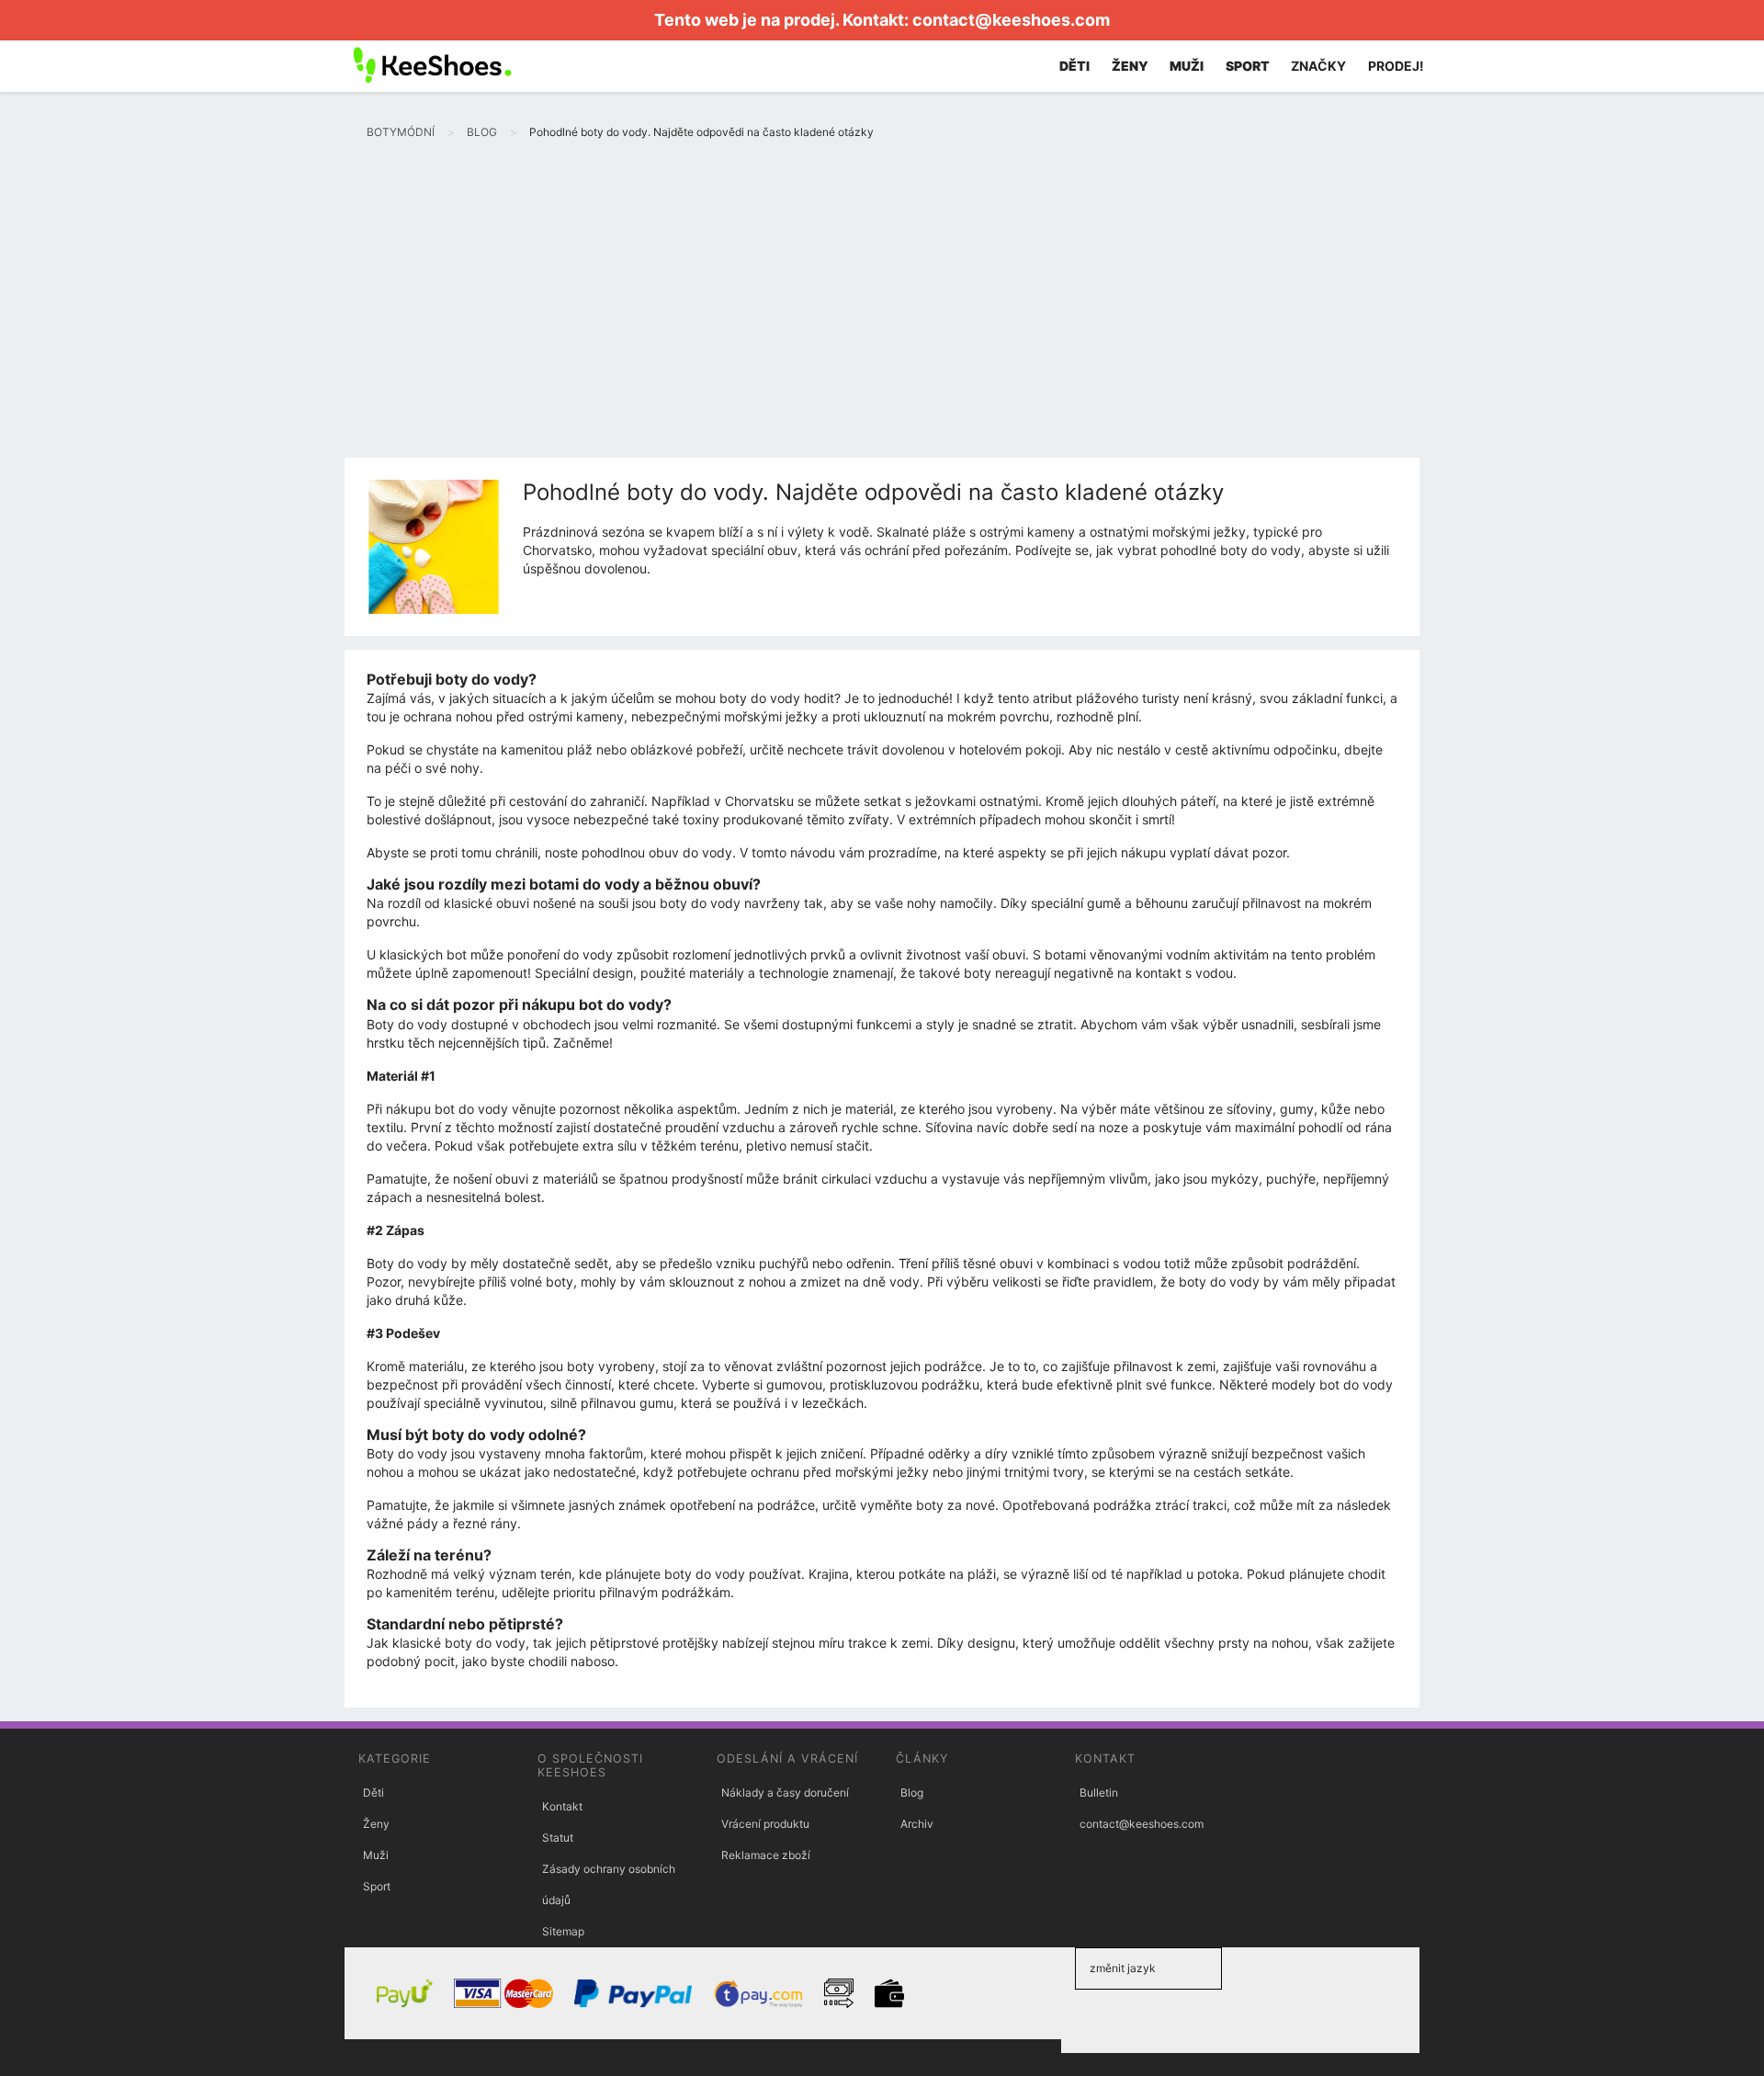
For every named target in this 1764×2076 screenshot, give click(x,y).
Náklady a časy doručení (785, 1792)
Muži (376, 1855)
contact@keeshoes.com (1011, 20)
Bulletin (1099, 1792)
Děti (373, 1792)
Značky (1318, 66)
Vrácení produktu (765, 1824)
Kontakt (562, 1806)
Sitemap (563, 1931)
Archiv (917, 1824)
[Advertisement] (882, 320)
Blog (912, 1792)
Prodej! (1396, 66)
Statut (558, 1838)
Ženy (376, 1824)
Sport (377, 1886)
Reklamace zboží (766, 1855)
